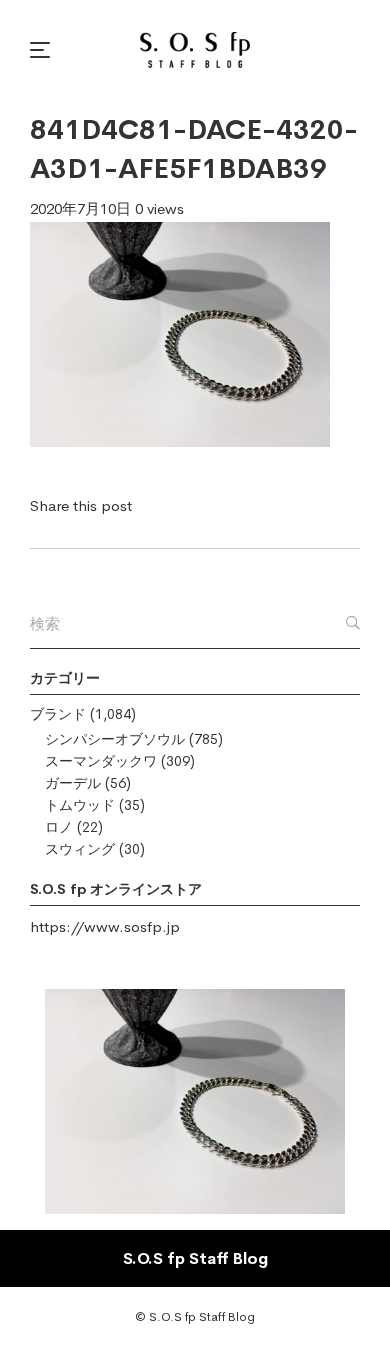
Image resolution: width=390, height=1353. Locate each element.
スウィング (80, 849)
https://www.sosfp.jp (105, 926)
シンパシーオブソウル (115, 739)
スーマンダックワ (101, 761)
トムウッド (80, 805)
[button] (43, 50)
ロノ (59, 827)
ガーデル (73, 783)
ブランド (58, 714)
